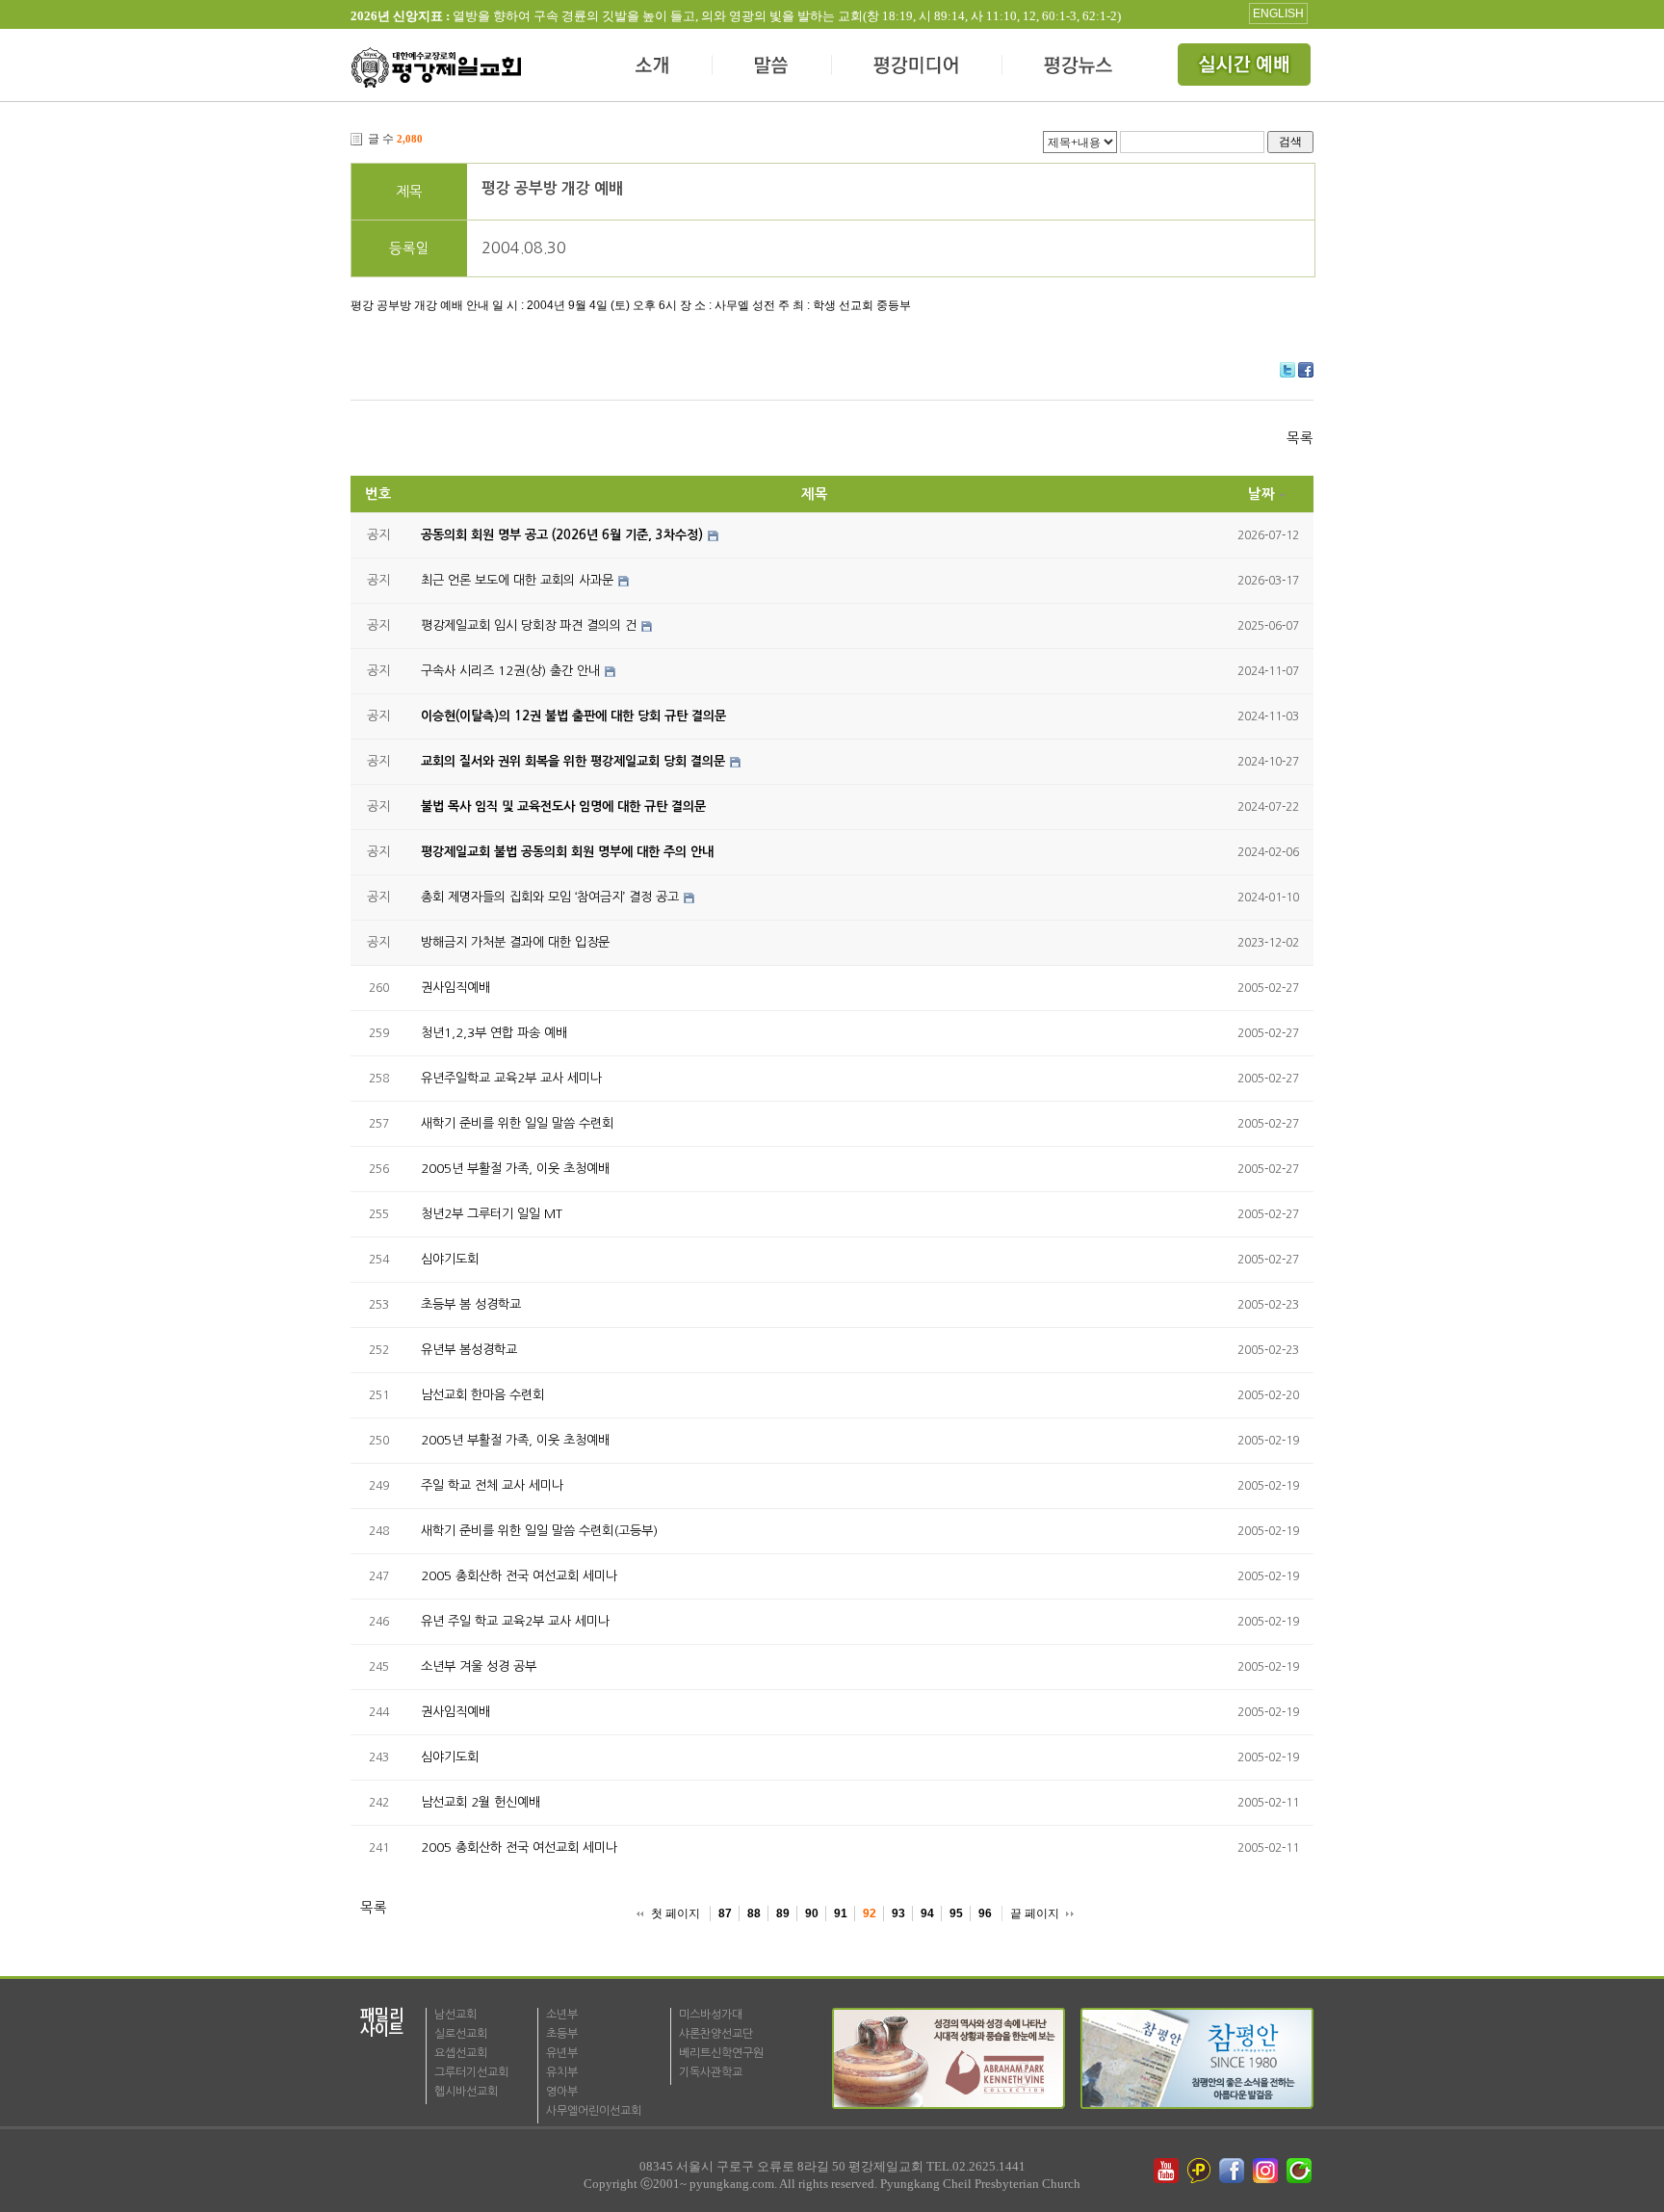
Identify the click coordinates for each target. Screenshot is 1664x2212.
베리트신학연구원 (721, 2053)
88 (754, 1913)
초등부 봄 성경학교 (471, 1304)
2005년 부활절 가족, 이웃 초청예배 (515, 1169)
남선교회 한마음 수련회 (482, 1395)
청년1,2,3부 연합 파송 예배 (494, 1033)
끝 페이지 (1035, 1913)
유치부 (562, 2072)
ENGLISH (1278, 13)
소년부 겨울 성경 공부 (479, 1666)
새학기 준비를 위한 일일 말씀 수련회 (517, 1123)
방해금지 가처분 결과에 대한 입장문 (515, 942)
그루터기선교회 (471, 2072)
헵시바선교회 (466, 2092)
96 (985, 1913)
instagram (1267, 2171)
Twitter (1287, 370)
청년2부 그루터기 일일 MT (492, 1214)
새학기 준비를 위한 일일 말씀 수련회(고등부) (539, 1531)
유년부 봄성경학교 (469, 1350)
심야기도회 (450, 1259)
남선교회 (455, 2015)
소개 (653, 67)
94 (927, 1913)
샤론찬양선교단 (716, 2034)
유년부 (562, 2053)
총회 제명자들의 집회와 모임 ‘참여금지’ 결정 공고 (550, 897)
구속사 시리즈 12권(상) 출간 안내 (510, 671)
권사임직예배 (455, 988)
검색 (1290, 141)
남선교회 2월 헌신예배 (481, 1802)
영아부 (562, 2092)
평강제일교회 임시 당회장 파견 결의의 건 (529, 625)
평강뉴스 (1079, 67)
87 (725, 1913)
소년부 (562, 2015)
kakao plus (1200, 2171)
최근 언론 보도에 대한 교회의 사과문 (517, 580)
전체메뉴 (1246, 67)
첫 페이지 (676, 1913)
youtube (1166, 2171)
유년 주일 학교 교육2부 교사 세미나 (515, 1621)
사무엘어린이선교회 (594, 2111)
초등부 (562, 2034)
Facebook (1306, 370)
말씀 (772, 67)
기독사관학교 (711, 2072)
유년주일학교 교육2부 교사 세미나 (511, 1078)
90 (812, 1913)
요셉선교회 (461, 2053)
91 (841, 1913)
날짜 (1261, 494)
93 (898, 1913)
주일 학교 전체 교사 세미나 (492, 1485)
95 (956, 1913)
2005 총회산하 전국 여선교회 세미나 (519, 1576)
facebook (1234, 2171)
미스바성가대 (711, 2015)
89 (783, 1913)
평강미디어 (917, 67)
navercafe (1301, 2171)
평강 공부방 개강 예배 (552, 188)
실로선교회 (461, 2034)
